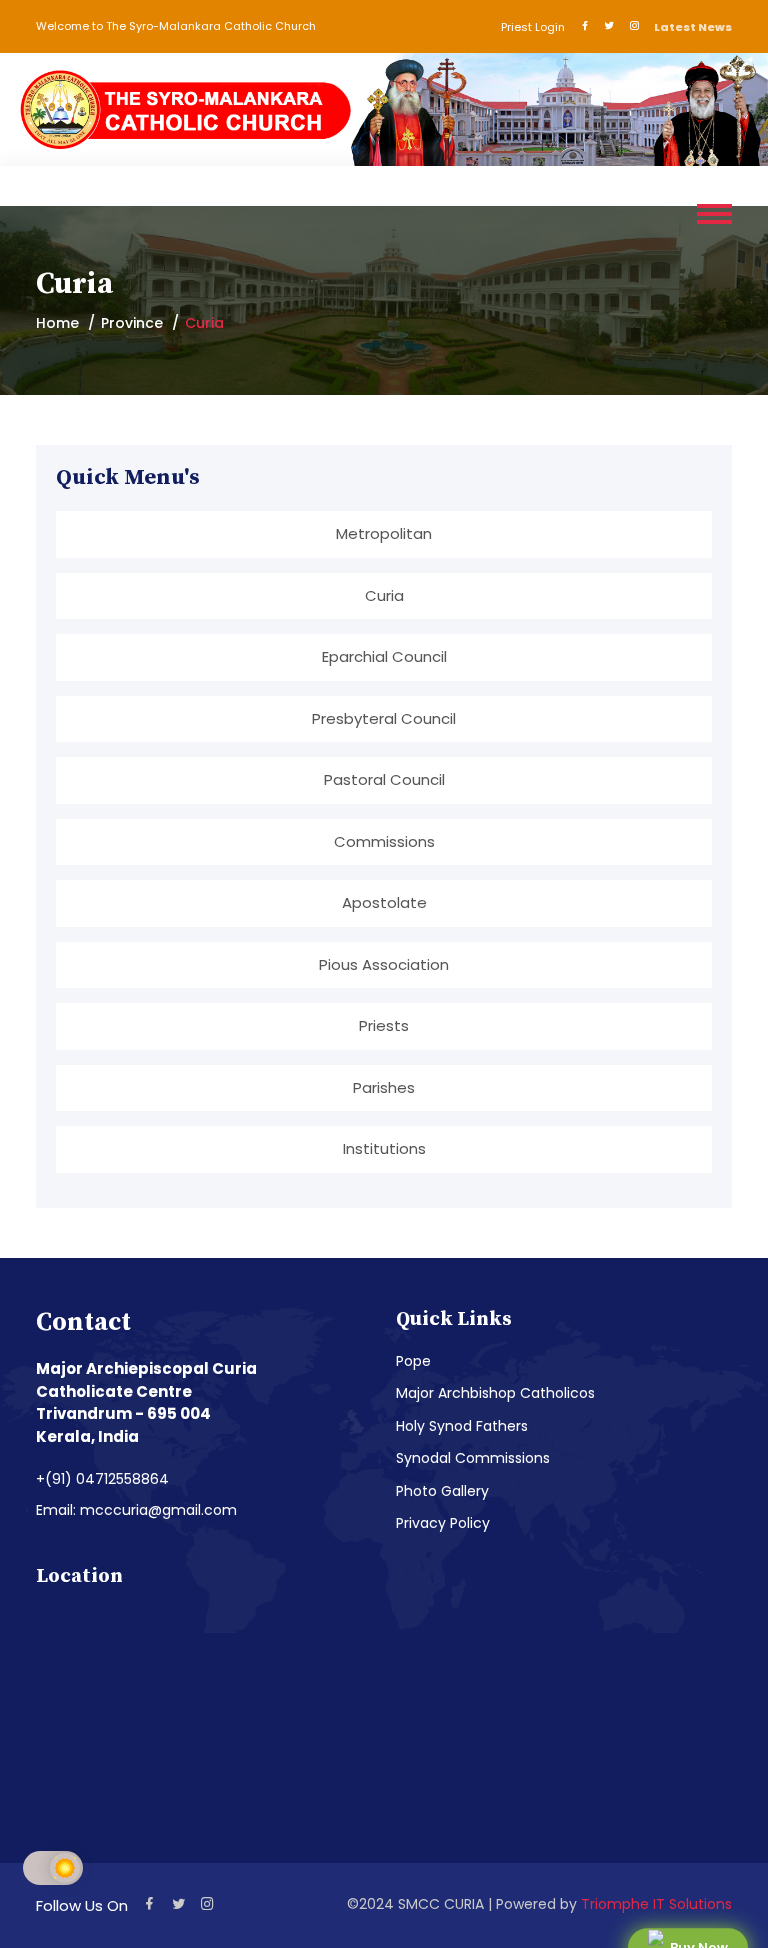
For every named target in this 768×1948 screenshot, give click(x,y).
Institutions (384, 1148)
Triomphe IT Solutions (656, 1904)
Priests (384, 1025)
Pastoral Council (384, 779)
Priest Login (533, 27)
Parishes (384, 1087)
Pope (413, 1361)
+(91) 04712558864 (102, 1479)
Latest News (693, 27)
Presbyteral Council (384, 718)
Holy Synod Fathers (462, 1426)
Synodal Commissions (473, 1458)
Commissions (384, 841)
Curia (384, 595)
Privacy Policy (443, 1523)
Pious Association (384, 964)
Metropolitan (384, 533)
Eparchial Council (384, 656)
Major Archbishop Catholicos (495, 1393)
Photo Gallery (442, 1491)
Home (57, 323)
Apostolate (384, 902)
